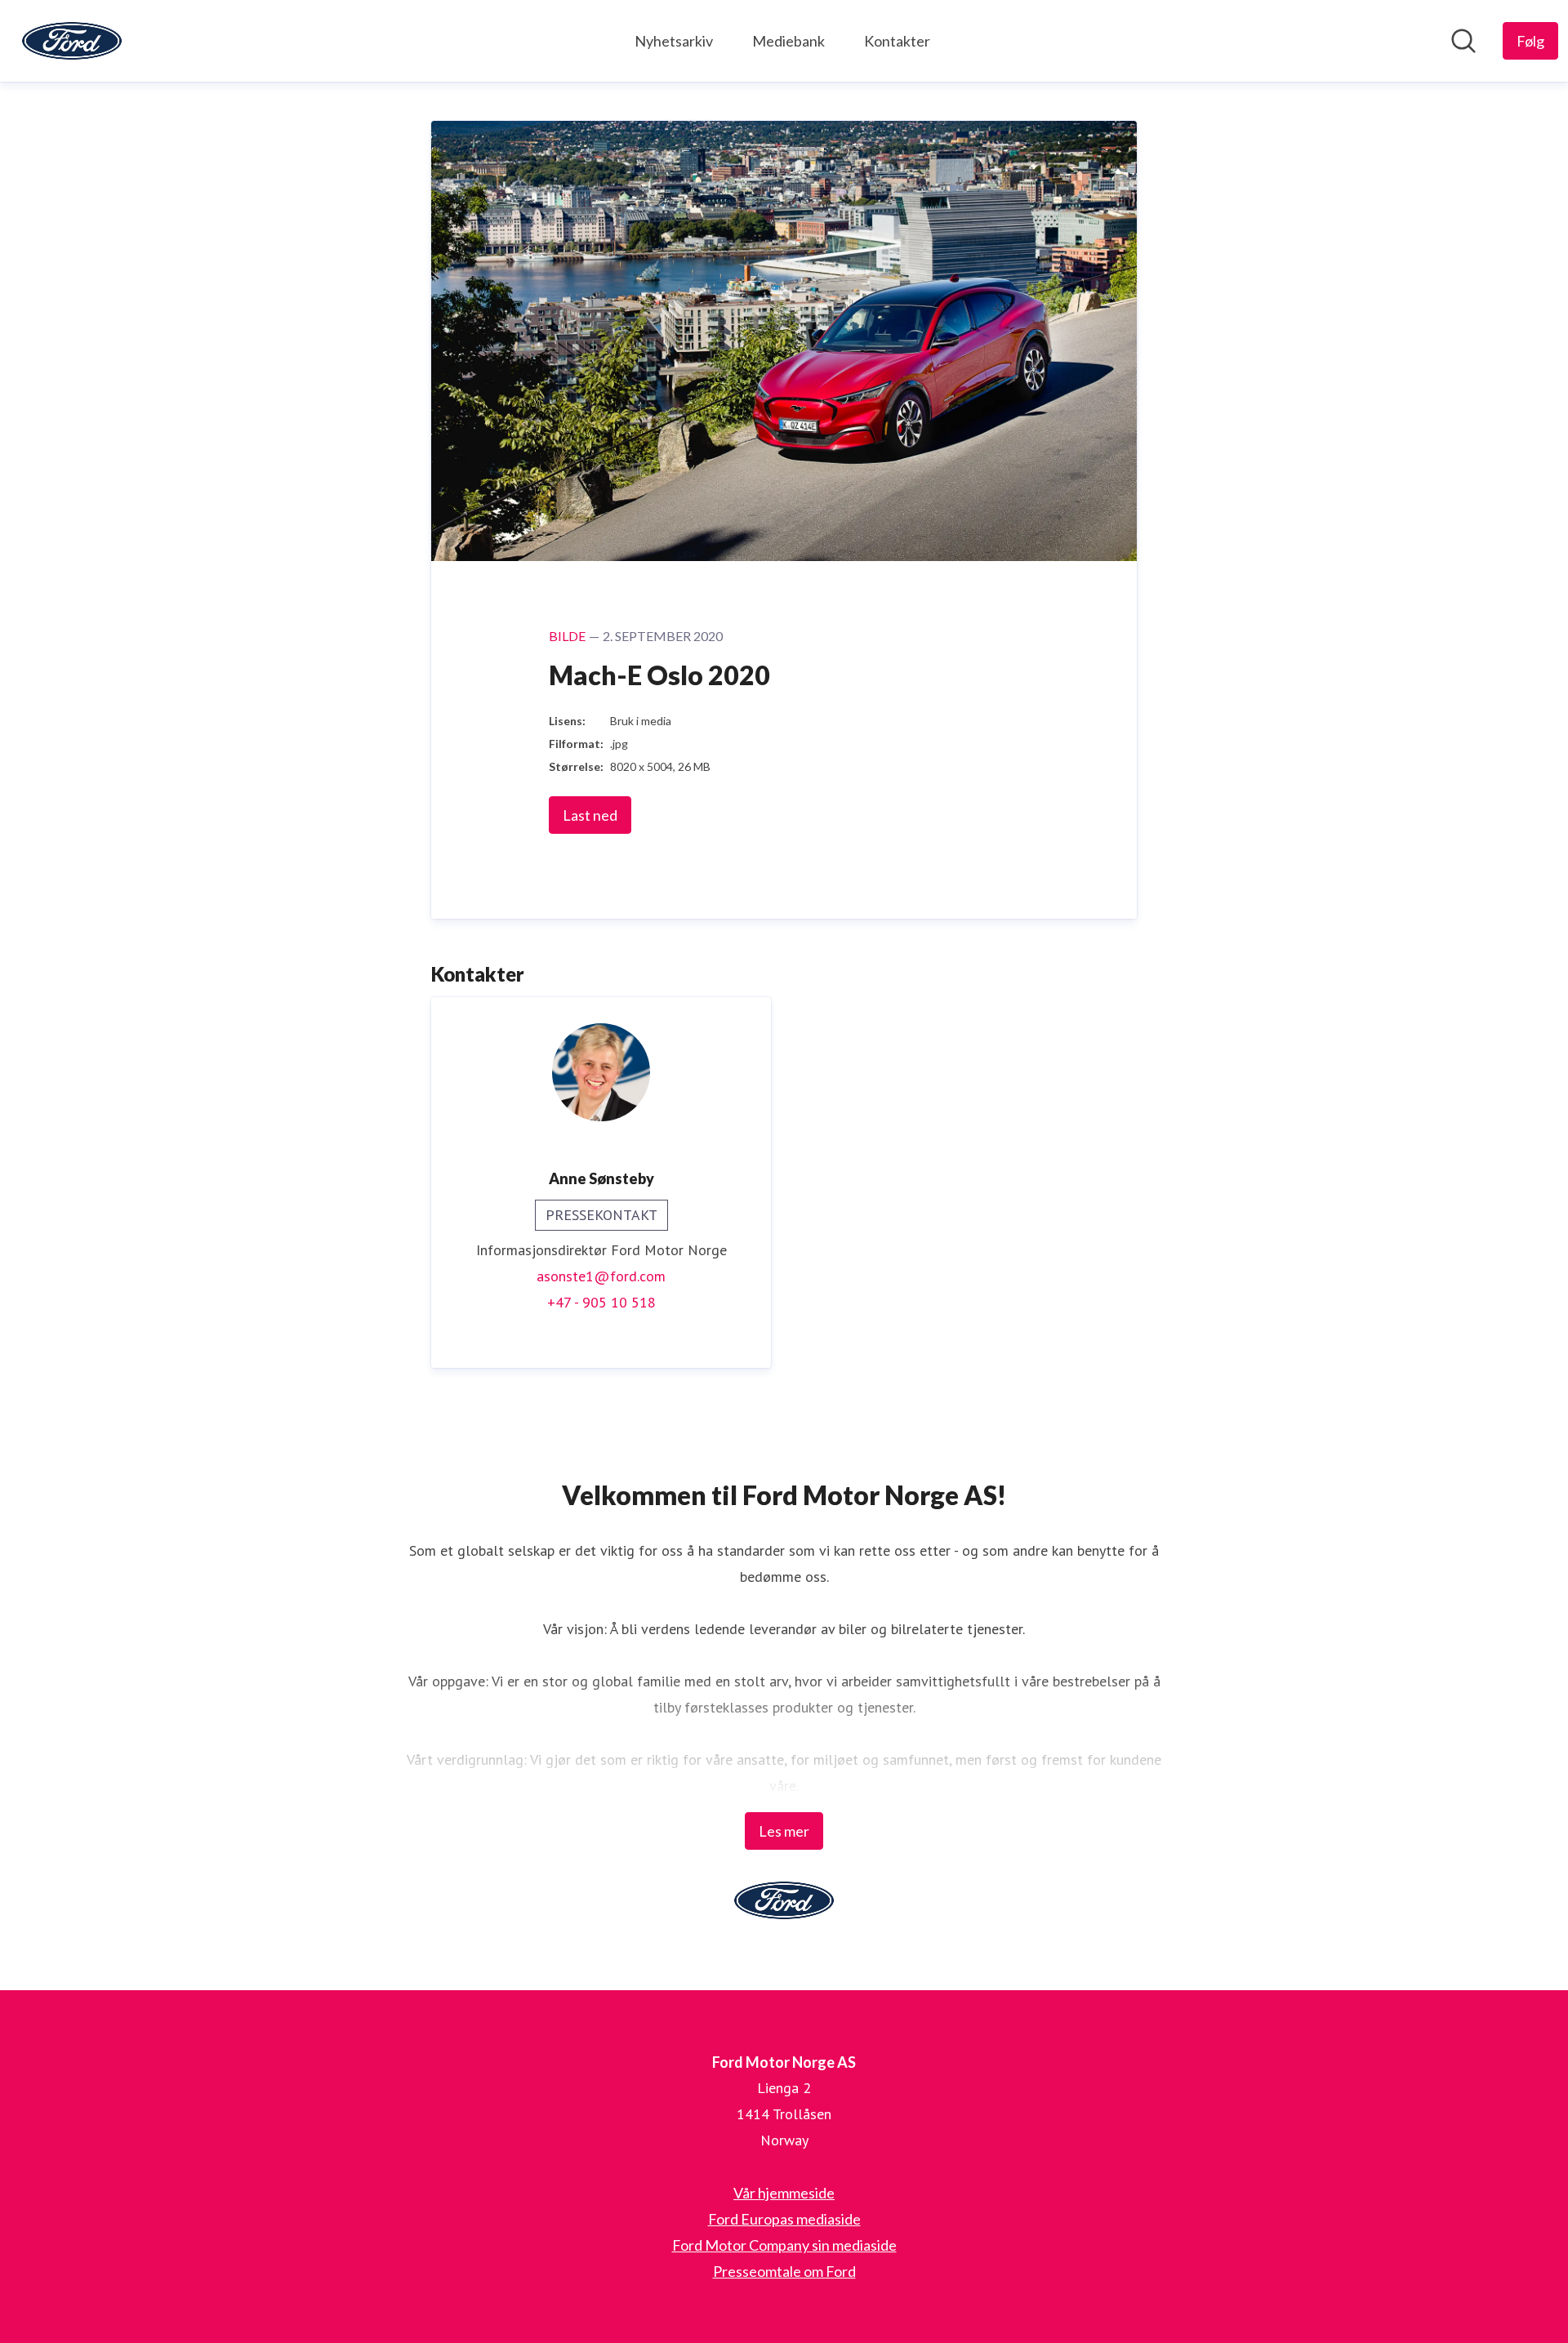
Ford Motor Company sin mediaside (784, 2245)
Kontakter (897, 41)
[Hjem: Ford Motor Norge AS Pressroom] (72, 41)
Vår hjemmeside (784, 2193)
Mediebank (788, 41)
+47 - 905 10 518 (601, 1302)
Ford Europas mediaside (784, 2219)
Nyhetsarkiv (674, 41)
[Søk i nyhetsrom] (1463, 41)
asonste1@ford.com (601, 1276)
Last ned (590, 815)
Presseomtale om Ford (784, 2271)
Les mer (784, 1831)
